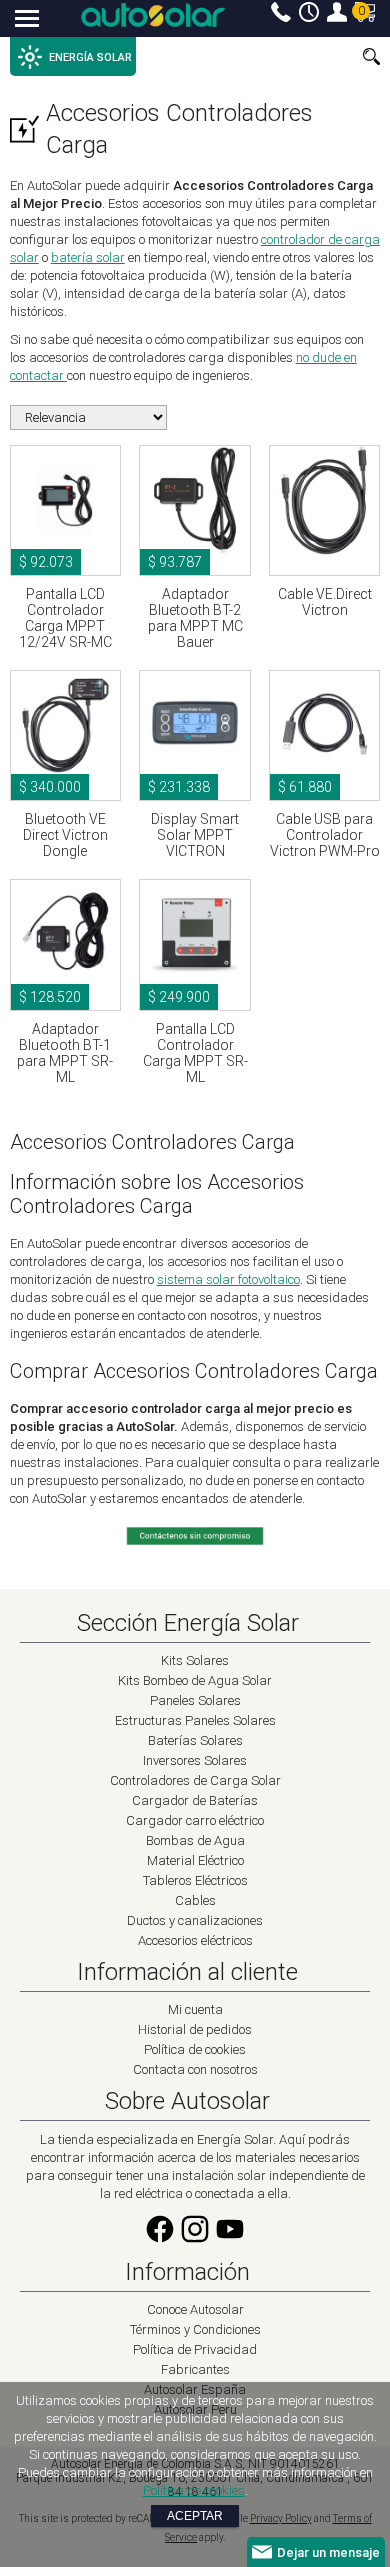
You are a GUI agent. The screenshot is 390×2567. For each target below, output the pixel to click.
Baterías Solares (195, 1740)
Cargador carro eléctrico (195, 1820)
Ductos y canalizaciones (195, 1920)
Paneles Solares (195, 1700)
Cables (195, 1900)
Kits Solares (195, 1660)
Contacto (281, 12)
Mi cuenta (337, 12)
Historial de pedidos (195, 2029)
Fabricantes (195, 2369)
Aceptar (195, 2516)
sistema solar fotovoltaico (228, 1279)
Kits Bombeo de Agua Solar (195, 1680)
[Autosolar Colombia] (153, 15)
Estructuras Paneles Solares (195, 1720)
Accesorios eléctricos (195, 1940)
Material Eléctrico (195, 1860)
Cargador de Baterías (195, 1800)
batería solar (88, 257)
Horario (309, 12)
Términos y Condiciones (195, 2329)
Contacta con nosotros (195, 2069)
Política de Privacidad (195, 2349)
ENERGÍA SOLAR (90, 57)
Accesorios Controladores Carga (179, 129)
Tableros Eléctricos (195, 1880)
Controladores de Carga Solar (195, 1780)
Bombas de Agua (195, 1840)
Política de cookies (195, 2049)
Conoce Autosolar (195, 2309)
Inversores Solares (195, 1760)
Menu (27, 20)
